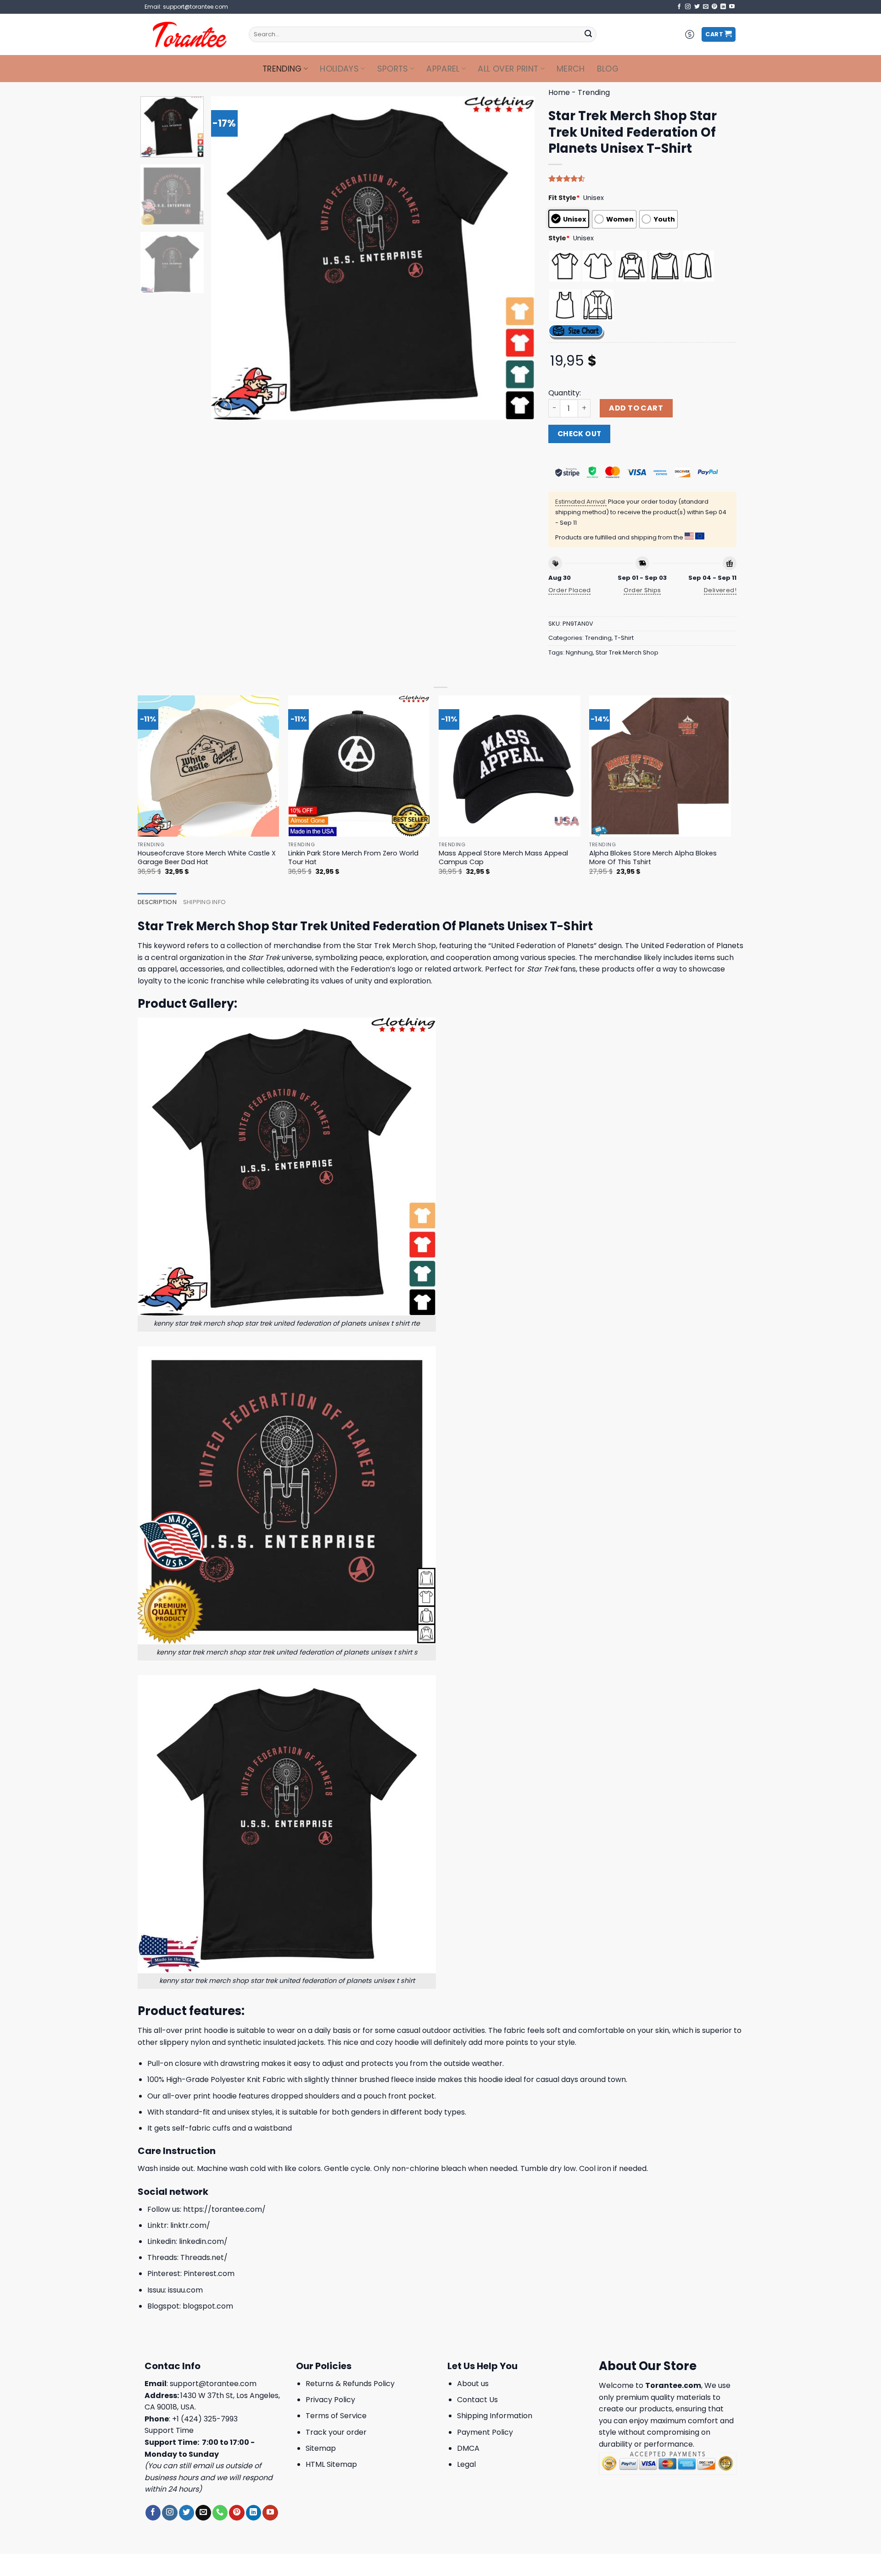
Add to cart (636, 408)
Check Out (580, 434)
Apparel (443, 69)
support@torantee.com (213, 2384)
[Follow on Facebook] (679, 7)
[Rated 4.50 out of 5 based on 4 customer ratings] (642, 178)
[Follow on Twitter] (697, 7)
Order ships (642, 590)
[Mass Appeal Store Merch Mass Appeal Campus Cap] (510, 766)
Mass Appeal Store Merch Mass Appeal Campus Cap (503, 858)
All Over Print (508, 69)
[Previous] (229, 258)
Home (559, 92)
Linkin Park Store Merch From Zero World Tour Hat (353, 858)
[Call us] (220, 2513)
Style (559, 238)
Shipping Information (495, 2416)
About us (473, 2384)
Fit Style (564, 198)
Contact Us (477, 2400)
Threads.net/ (204, 2257)
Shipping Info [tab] (204, 902)
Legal (466, 2464)
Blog (608, 69)
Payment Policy (485, 2432)
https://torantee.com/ (224, 2209)
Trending (282, 69)
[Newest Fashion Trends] (190, 34)
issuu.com (185, 2290)
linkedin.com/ (203, 2241)
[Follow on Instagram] (688, 7)
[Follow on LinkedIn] (723, 7)
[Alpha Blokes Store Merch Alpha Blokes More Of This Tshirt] (660, 766)
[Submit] (588, 34)
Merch (571, 69)
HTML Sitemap (331, 2464)
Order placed (570, 590)
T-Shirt (624, 638)
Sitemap (321, 2448)
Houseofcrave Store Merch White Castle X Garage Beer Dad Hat (207, 858)
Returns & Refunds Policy (350, 2384)
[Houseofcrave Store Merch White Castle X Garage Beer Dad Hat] (209, 766)
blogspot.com (208, 2306)
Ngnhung (579, 652)
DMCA (468, 2448)
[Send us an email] (706, 7)
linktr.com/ (190, 2225)
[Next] (517, 258)
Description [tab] (157, 902)
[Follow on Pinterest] (714, 7)
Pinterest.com (209, 2273)
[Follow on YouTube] (732, 7)
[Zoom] (223, 408)
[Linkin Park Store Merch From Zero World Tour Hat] (359, 766)
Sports (393, 69)
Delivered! (720, 590)
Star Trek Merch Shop (627, 652)
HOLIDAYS (339, 69)
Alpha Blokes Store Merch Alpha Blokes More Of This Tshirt (653, 858)
